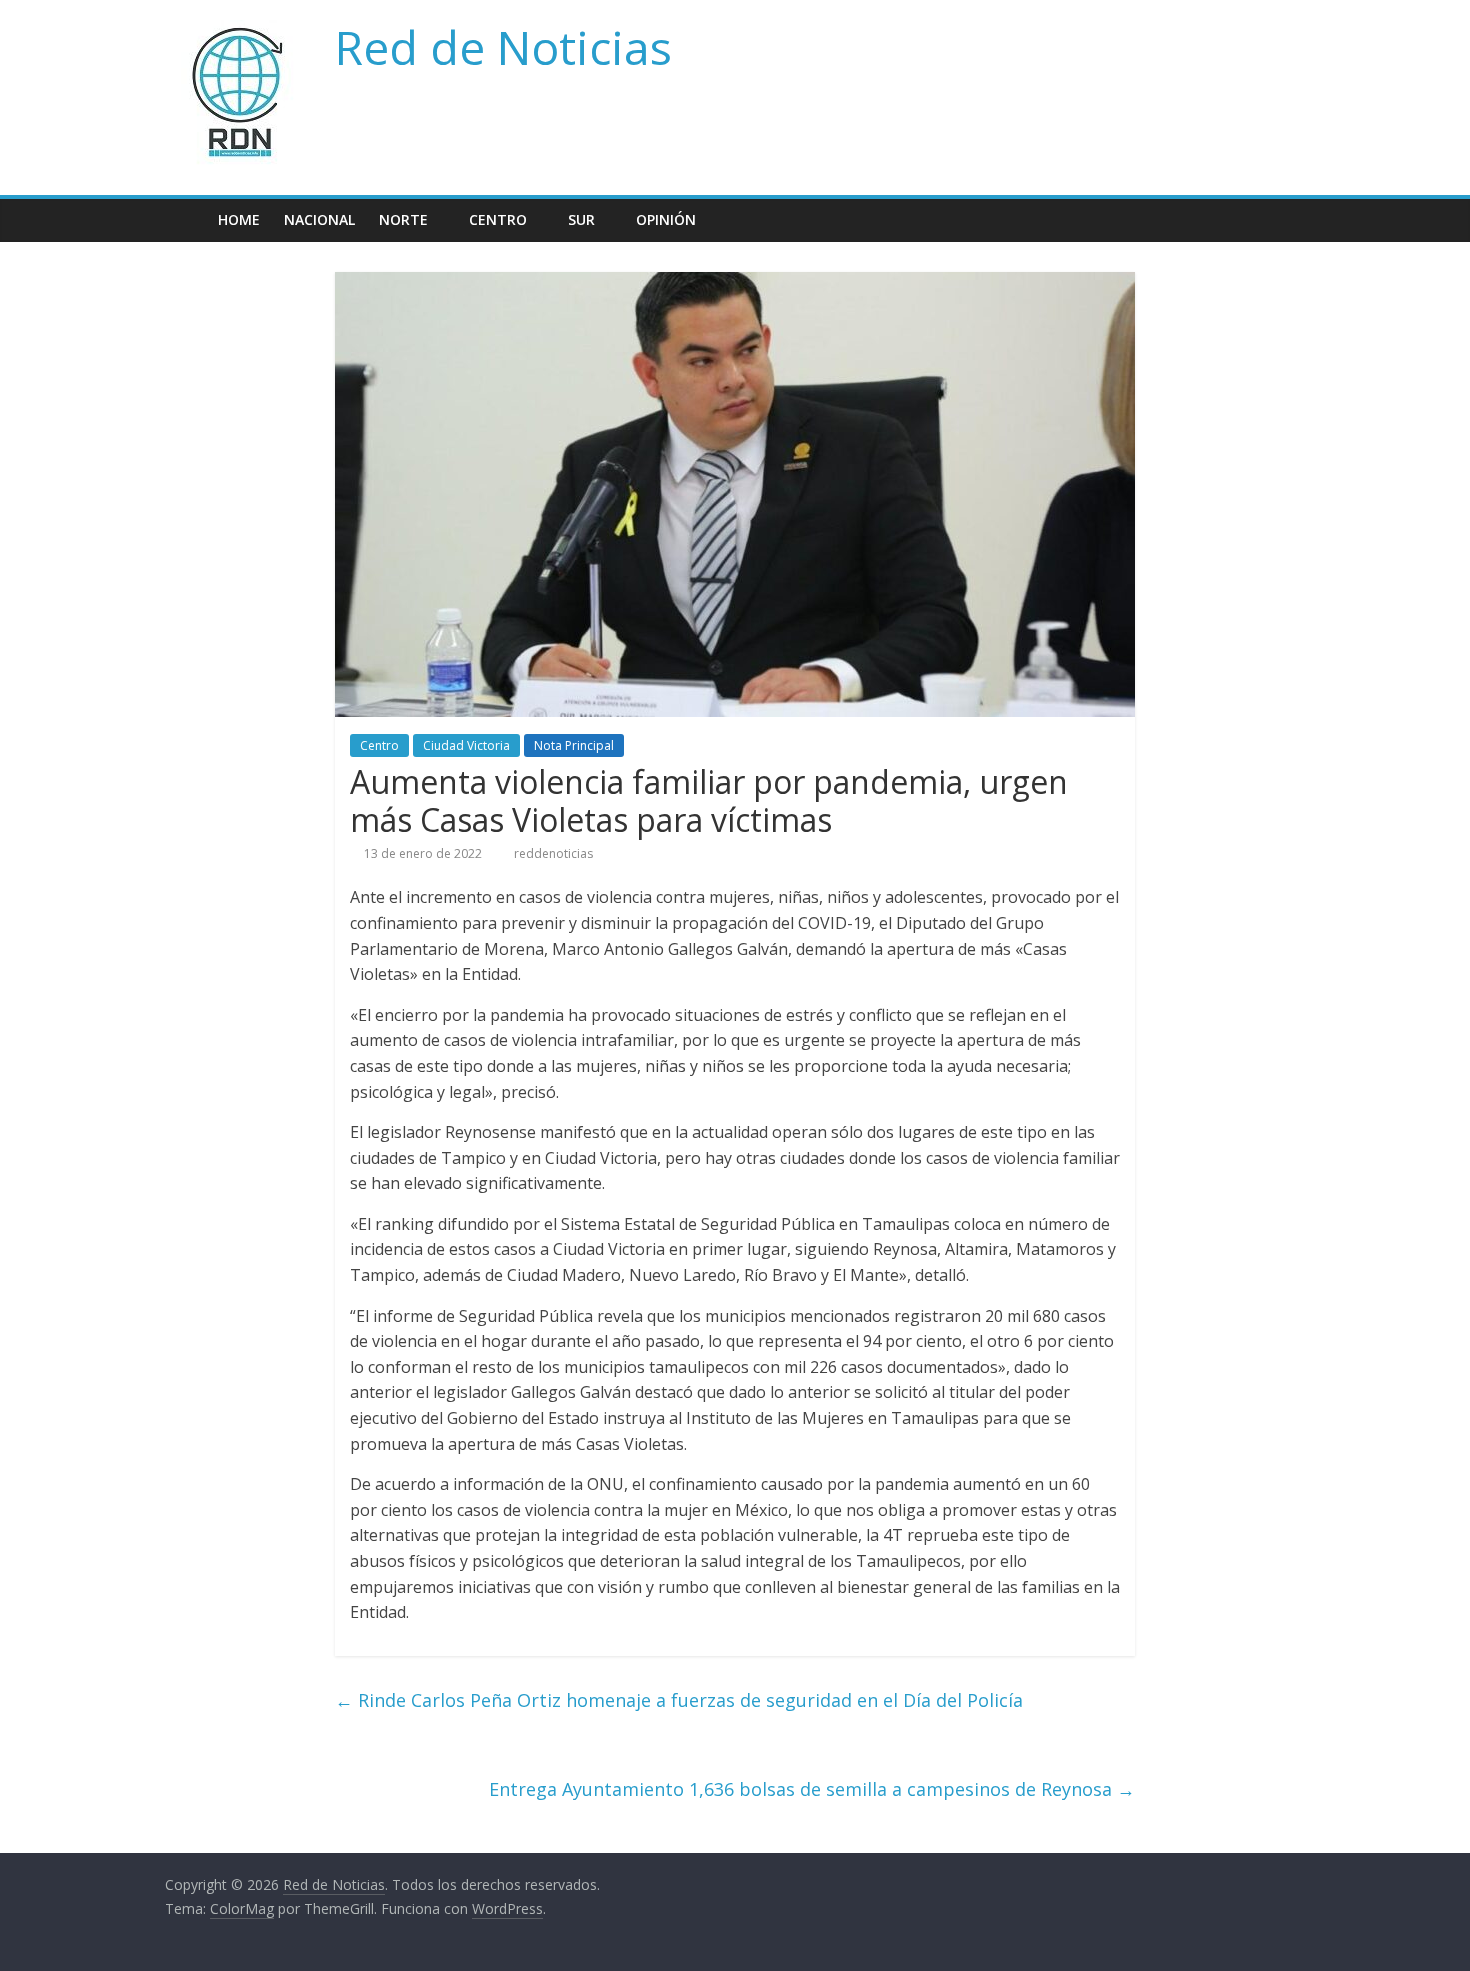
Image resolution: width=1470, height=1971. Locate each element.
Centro (498, 219)
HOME (239, 219)
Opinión (666, 219)
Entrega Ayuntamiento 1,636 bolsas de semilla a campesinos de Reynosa (812, 1789)
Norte (403, 219)
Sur (581, 219)
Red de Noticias (503, 47)
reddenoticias (553, 853)
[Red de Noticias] (185, 219)
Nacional (319, 219)
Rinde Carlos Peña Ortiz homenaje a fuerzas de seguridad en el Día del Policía (679, 1700)
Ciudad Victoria (466, 745)
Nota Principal (574, 745)
